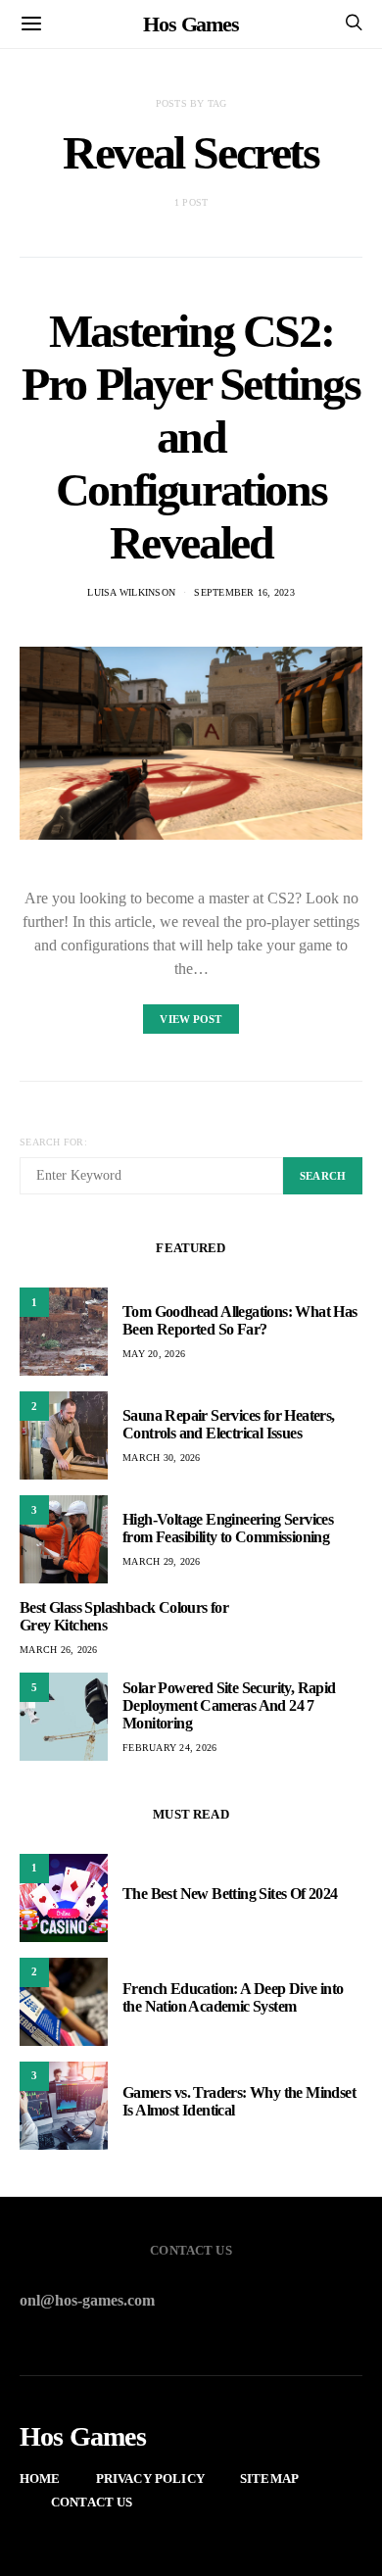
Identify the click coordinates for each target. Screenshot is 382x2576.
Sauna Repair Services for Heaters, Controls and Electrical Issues (229, 1424)
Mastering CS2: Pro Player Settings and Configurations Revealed (191, 437)
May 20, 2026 (154, 1354)
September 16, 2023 (244, 592)
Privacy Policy (150, 2479)
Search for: (53, 1142)
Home (40, 2479)
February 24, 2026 (169, 1748)
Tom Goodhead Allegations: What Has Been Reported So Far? (240, 1320)
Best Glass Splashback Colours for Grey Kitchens (124, 1616)
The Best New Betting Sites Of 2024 (230, 1894)
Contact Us (92, 2502)
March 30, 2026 (162, 1458)
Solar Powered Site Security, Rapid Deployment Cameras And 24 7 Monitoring (229, 1705)
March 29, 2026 (162, 1561)
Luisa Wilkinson (131, 592)
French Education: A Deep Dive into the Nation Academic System (233, 1997)
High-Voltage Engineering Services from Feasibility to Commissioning (228, 1528)
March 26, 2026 (59, 1650)
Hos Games (191, 24)
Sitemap (269, 2479)
